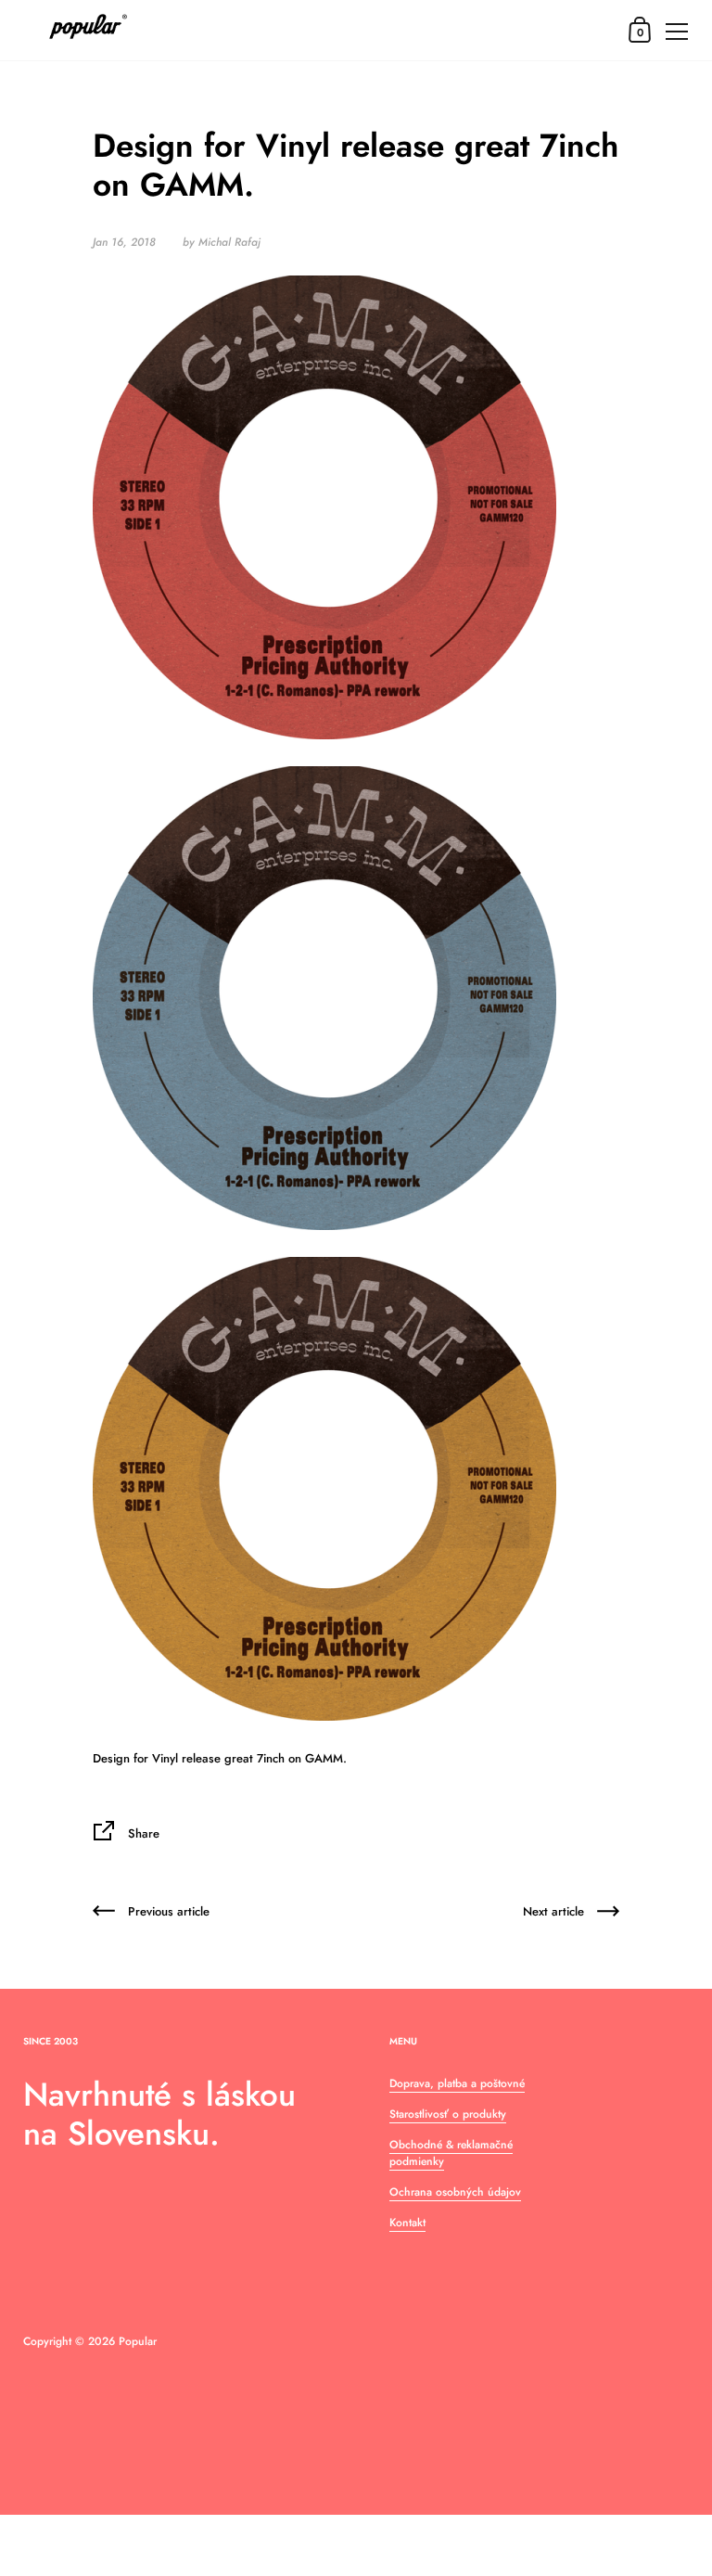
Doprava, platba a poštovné (457, 2083)
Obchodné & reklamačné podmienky (451, 2153)
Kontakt (407, 2223)
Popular (138, 2341)
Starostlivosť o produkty (448, 2114)
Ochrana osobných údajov (455, 2192)
